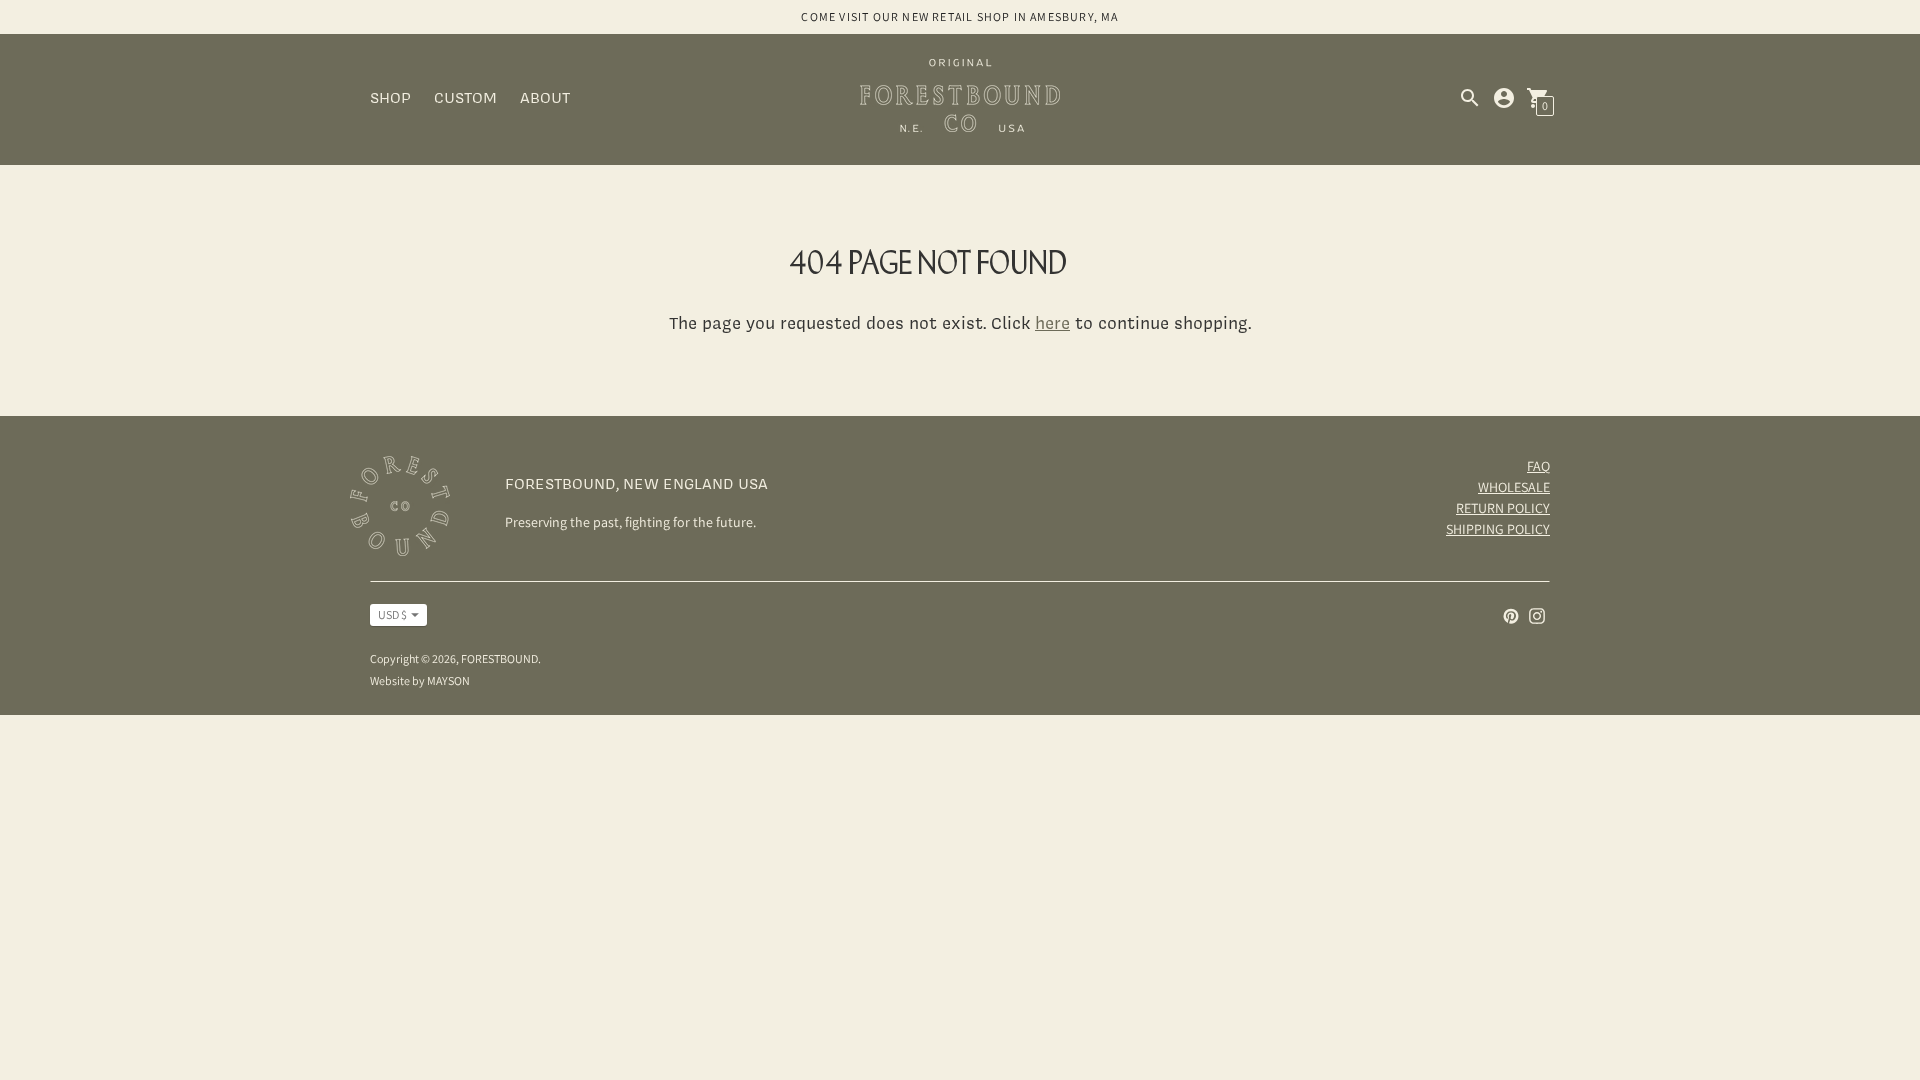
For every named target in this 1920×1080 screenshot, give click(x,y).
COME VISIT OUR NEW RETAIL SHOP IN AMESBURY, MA (959, 16)
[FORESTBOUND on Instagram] (1537, 614)
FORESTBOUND (499, 658)
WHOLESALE (1514, 487)
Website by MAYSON (420, 680)
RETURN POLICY (1503, 508)
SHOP (390, 97)
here (1052, 322)
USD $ (392, 614)
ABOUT (545, 97)
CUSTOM (465, 97)
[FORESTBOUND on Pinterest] (1511, 614)
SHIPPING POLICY (1498, 529)
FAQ (1538, 466)
